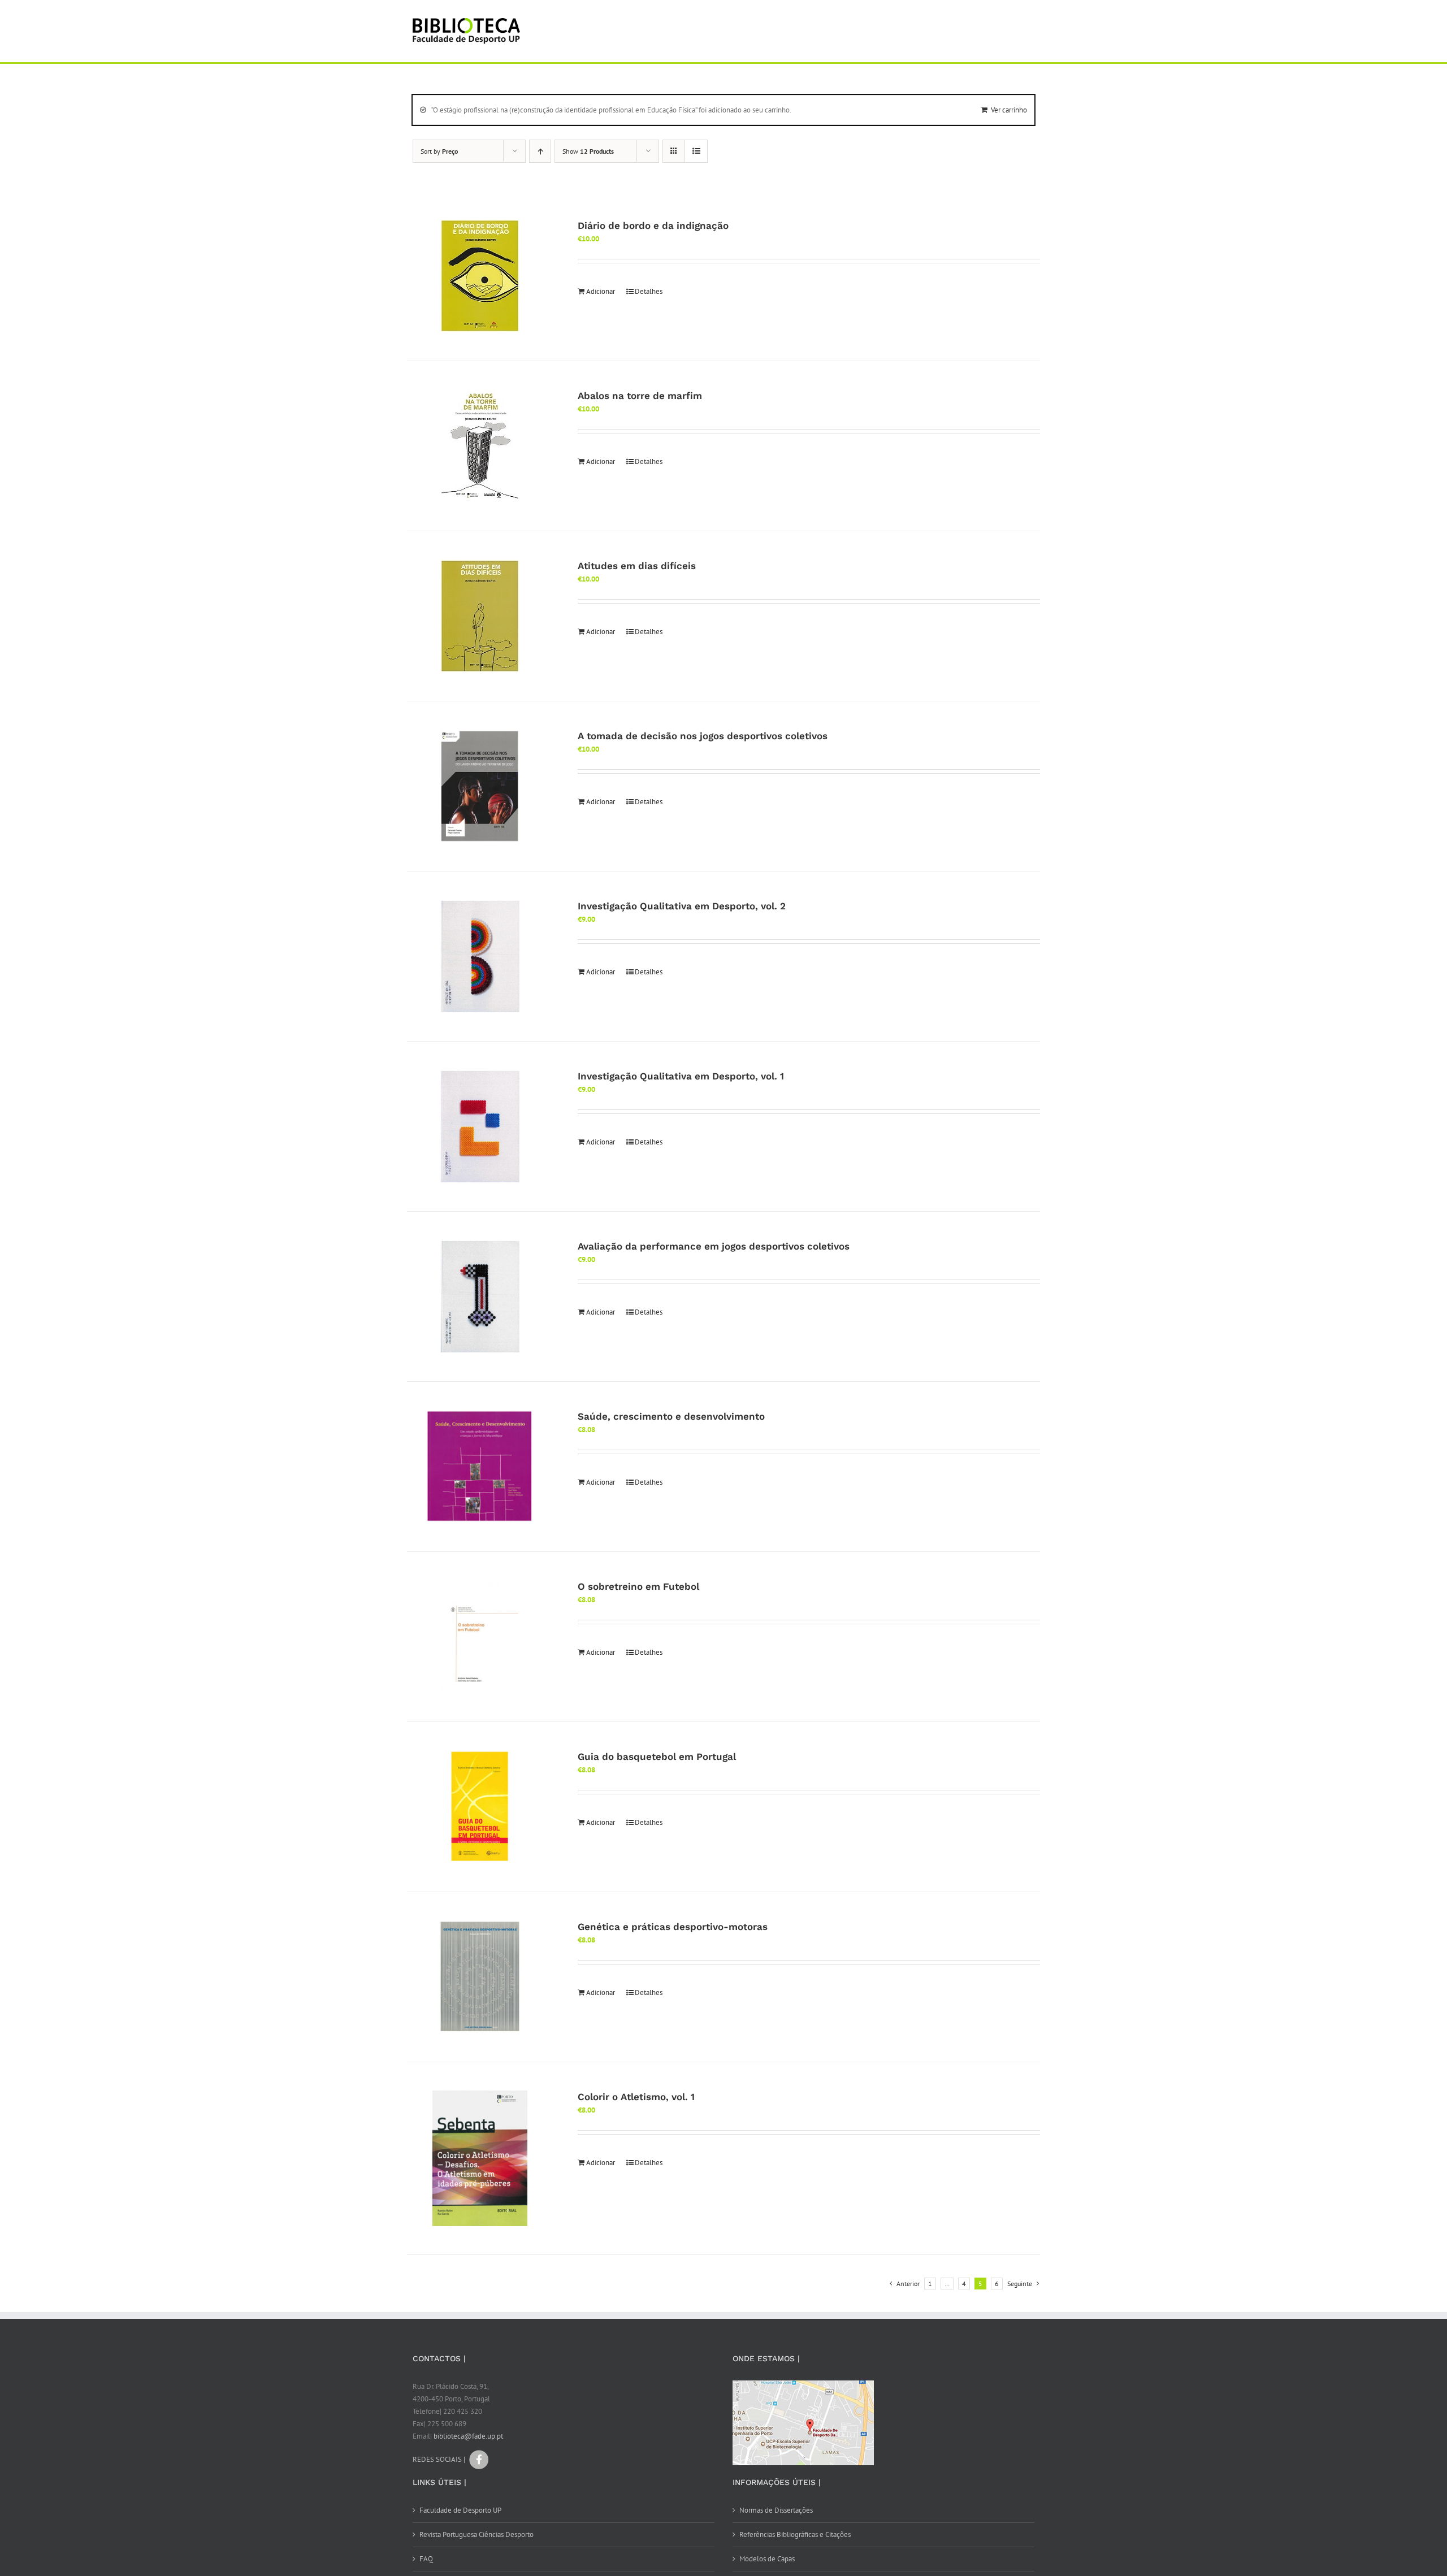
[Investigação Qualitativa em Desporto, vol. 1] (480, 1126)
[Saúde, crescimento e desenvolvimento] (480, 1467)
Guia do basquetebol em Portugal (657, 1757)
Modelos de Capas (767, 2559)
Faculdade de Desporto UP (460, 2510)
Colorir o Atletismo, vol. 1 (636, 2097)
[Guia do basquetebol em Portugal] (480, 1807)
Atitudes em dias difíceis (637, 566)
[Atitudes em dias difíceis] (480, 616)
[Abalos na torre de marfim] (480, 446)
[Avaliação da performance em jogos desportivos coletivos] (480, 1296)
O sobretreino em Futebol (638, 1586)
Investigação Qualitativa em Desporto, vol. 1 (681, 1076)
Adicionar (601, 291)
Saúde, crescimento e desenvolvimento (671, 1416)
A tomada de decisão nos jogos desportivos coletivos (703, 736)
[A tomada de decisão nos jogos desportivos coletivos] (480, 786)
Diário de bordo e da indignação (653, 225)
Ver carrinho (1009, 110)
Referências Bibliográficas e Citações (795, 2534)
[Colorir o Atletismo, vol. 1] (480, 2158)
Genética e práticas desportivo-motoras (673, 1927)
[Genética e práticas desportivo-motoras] (480, 1977)
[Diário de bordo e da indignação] (480, 276)
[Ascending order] (540, 151)
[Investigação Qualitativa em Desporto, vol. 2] (480, 956)
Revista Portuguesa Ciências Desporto (476, 2534)
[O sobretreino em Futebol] (480, 1637)
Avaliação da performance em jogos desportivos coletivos (714, 1246)
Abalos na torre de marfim (640, 396)
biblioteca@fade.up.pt (468, 2436)
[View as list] (696, 151)
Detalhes (649, 291)
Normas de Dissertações (776, 2510)
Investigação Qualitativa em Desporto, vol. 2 (682, 906)
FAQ (426, 2559)
